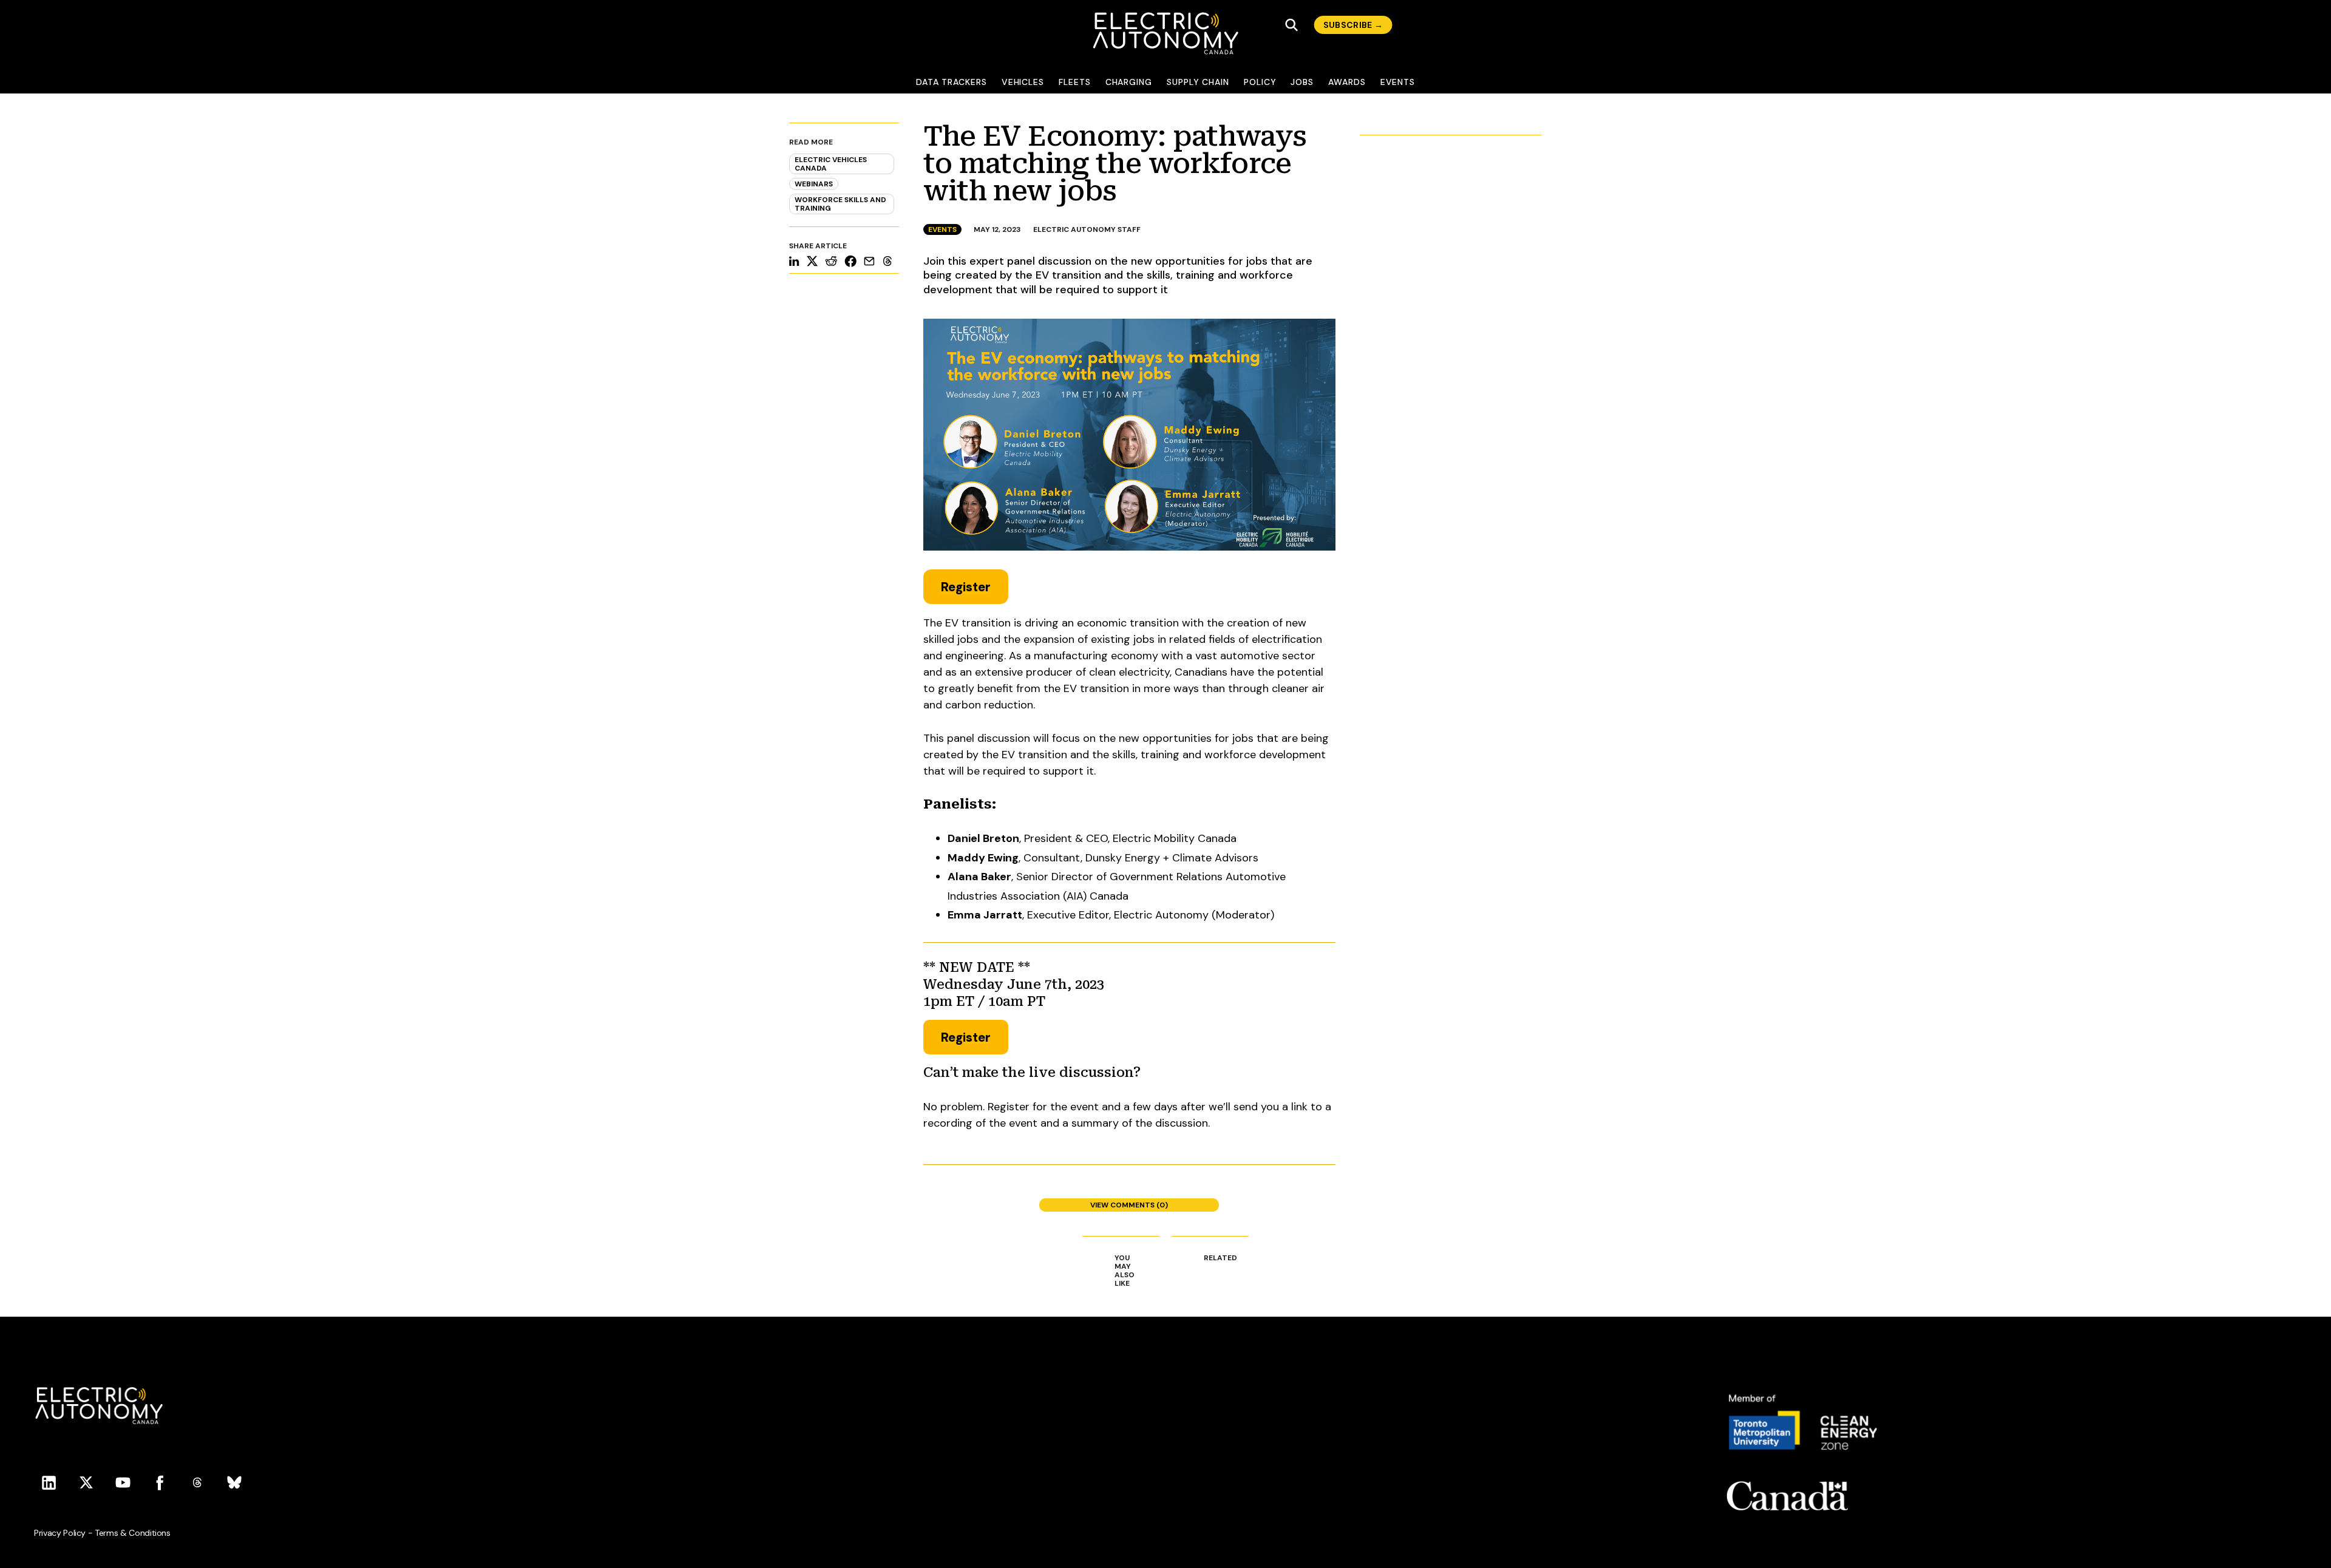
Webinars (814, 184)
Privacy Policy (60, 1533)
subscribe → (1353, 25)
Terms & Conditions (133, 1533)
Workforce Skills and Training (840, 204)
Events (1398, 82)
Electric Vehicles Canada (831, 164)
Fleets (1075, 82)
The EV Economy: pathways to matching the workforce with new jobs (1115, 164)
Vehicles (1023, 82)
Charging (1129, 82)
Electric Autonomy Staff (1087, 229)
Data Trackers (952, 82)
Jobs (1302, 82)
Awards (1347, 82)
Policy (1260, 82)
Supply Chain (1198, 82)
